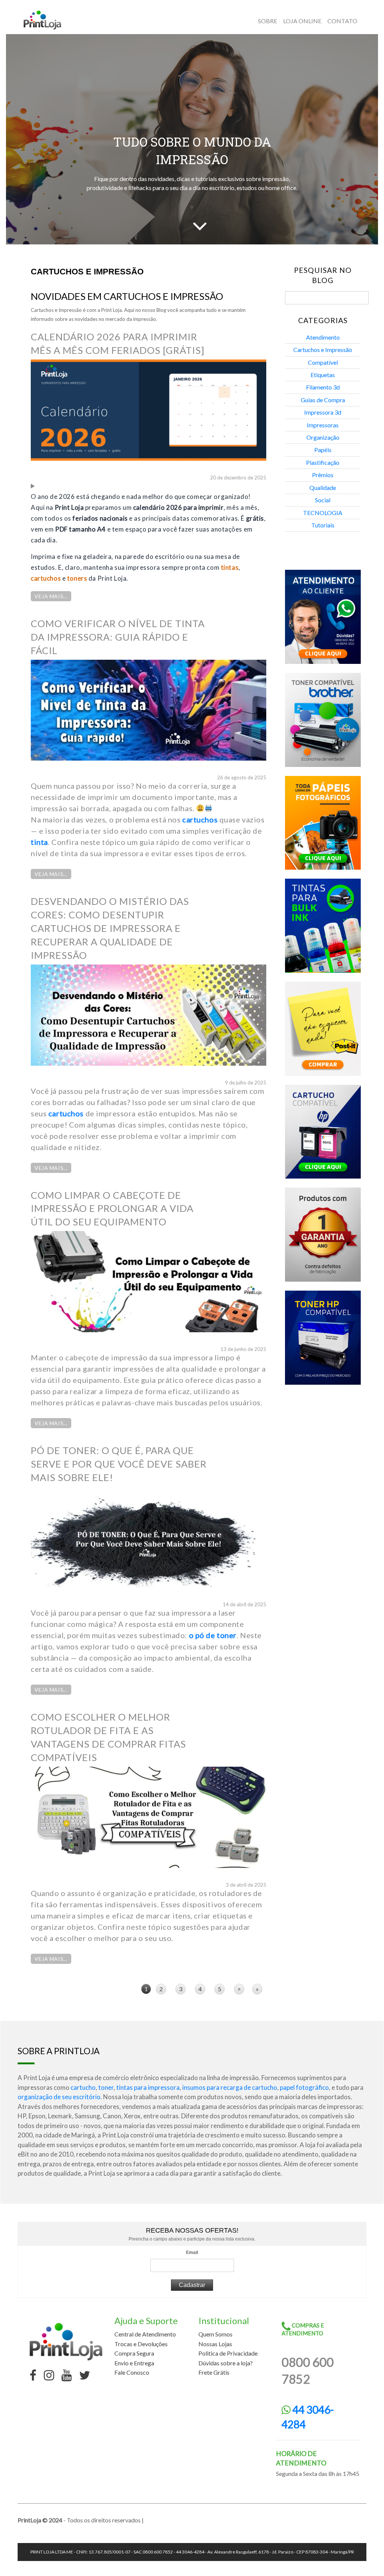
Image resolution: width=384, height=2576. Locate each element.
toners (77, 578)
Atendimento (323, 337)
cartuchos (46, 578)
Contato (342, 21)
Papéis (323, 450)
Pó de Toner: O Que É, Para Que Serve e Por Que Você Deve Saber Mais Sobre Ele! (119, 1464)
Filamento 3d (323, 387)
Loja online (302, 21)
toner (106, 2087)
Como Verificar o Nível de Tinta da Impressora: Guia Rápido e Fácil (118, 637)
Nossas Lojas (215, 2344)
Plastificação (323, 462)
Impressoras (323, 425)
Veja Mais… (51, 596)
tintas (230, 567)
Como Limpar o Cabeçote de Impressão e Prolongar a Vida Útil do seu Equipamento (112, 1209)
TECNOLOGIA (323, 513)
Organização (323, 437)
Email (192, 2253)
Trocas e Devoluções (141, 2344)
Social (323, 500)
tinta (39, 842)
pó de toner (216, 1635)
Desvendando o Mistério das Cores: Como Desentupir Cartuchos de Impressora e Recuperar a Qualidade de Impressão (110, 928)
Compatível (323, 362)
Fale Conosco (132, 2372)
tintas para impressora (148, 2087)
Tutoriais (323, 525)
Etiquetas (323, 375)
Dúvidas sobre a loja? (226, 2363)
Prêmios (323, 475)
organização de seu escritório (59, 2097)
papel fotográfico (304, 2087)
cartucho (83, 2087)
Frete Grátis (214, 2372)
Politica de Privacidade (228, 2353)
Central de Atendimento (145, 2334)
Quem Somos (215, 2334)
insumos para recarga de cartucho (230, 2087)
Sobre (268, 21)
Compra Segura (134, 2353)
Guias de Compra (323, 400)
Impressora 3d (323, 412)
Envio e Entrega (134, 2363)
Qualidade (323, 487)
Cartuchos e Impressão (323, 350)
